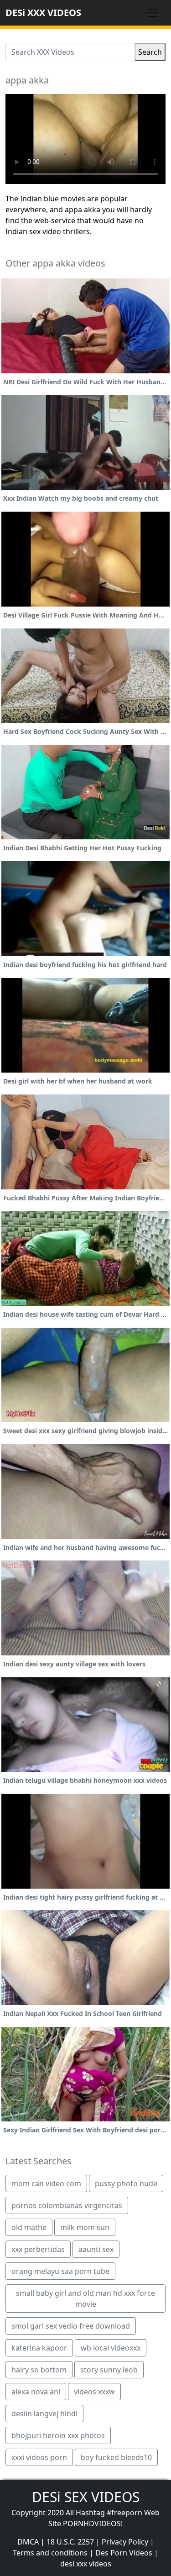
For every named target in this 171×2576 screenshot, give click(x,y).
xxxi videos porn (39, 2457)
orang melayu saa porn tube (60, 2271)
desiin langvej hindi (44, 2414)
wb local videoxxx (111, 2348)
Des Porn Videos (124, 2553)
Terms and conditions (50, 2553)
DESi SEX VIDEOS (86, 2497)
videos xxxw (94, 2392)
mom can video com (46, 2183)
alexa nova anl (36, 2392)
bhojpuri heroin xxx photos (58, 2435)
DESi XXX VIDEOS (43, 13)
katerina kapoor (39, 2348)
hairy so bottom (39, 2370)
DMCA (28, 2542)
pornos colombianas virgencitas (67, 2205)
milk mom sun (85, 2227)
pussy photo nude (126, 2183)
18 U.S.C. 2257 (70, 2542)
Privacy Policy (125, 2542)
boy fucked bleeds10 (116, 2457)
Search (150, 52)
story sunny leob (109, 2370)
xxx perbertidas (38, 2249)
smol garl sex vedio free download (71, 2326)
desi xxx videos (86, 2564)
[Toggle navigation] (153, 13)
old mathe (29, 2227)
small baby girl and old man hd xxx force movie (85, 2299)
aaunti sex (96, 2249)
